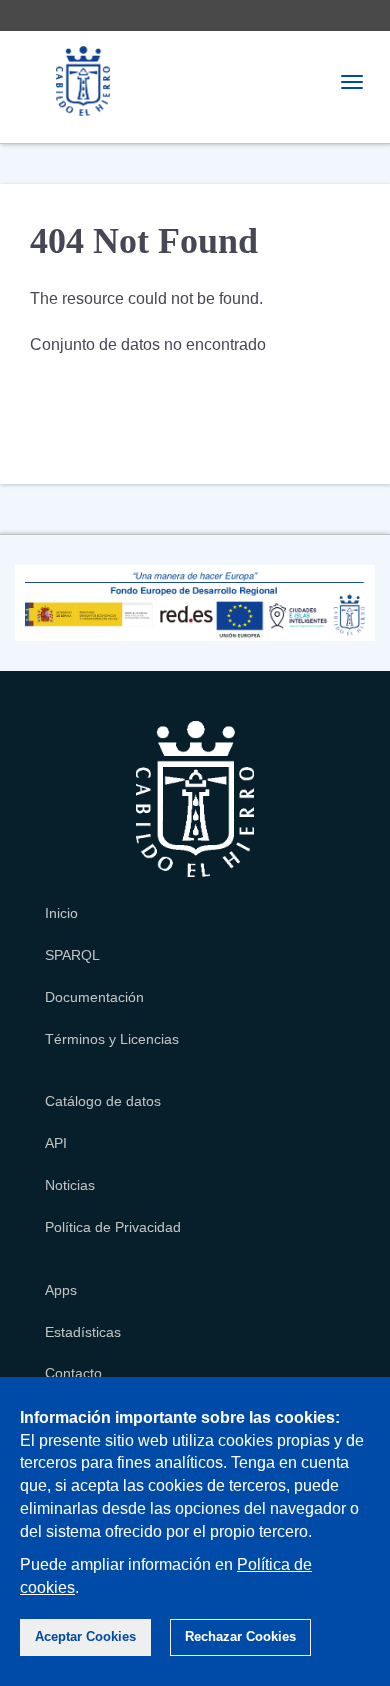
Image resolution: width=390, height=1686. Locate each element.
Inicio (61, 913)
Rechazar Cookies (240, 1636)
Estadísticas (83, 1332)
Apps (61, 1290)
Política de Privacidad (113, 1227)
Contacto (73, 1373)
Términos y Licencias (112, 1039)
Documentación (94, 997)
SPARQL (72, 955)
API (56, 1143)
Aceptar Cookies (85, 1636)
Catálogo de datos (103, 1101)
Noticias (70, 1185)
